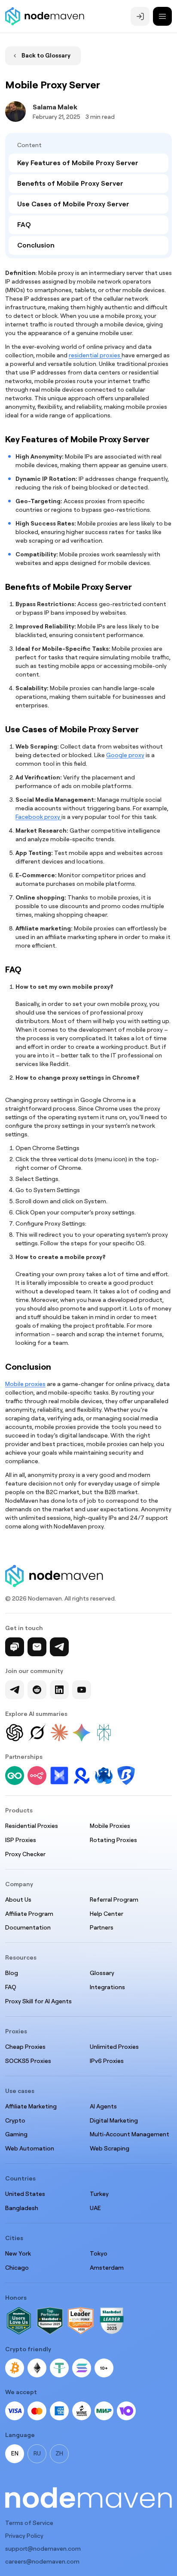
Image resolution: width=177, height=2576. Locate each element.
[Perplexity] (104, 1733)
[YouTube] (82, 1690)
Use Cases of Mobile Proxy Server (73, 204)
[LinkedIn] (59, 1690)
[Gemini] (82, 1733)
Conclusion (36, 245)
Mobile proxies (25, 1384)
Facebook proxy (38, 817)
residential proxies (95, 355)
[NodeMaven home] (45, 16)
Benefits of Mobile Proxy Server (70, 183)
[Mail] (37, 1647)
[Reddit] (37, 1690)
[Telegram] (59, 1647)
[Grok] (37, 1733)
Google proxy (125, 755)
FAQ (24, 225)
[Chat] (15, 1647)
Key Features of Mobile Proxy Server (78, 163)
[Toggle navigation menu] (162, 16)
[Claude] (59, 1733)
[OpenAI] (15, 1733)
